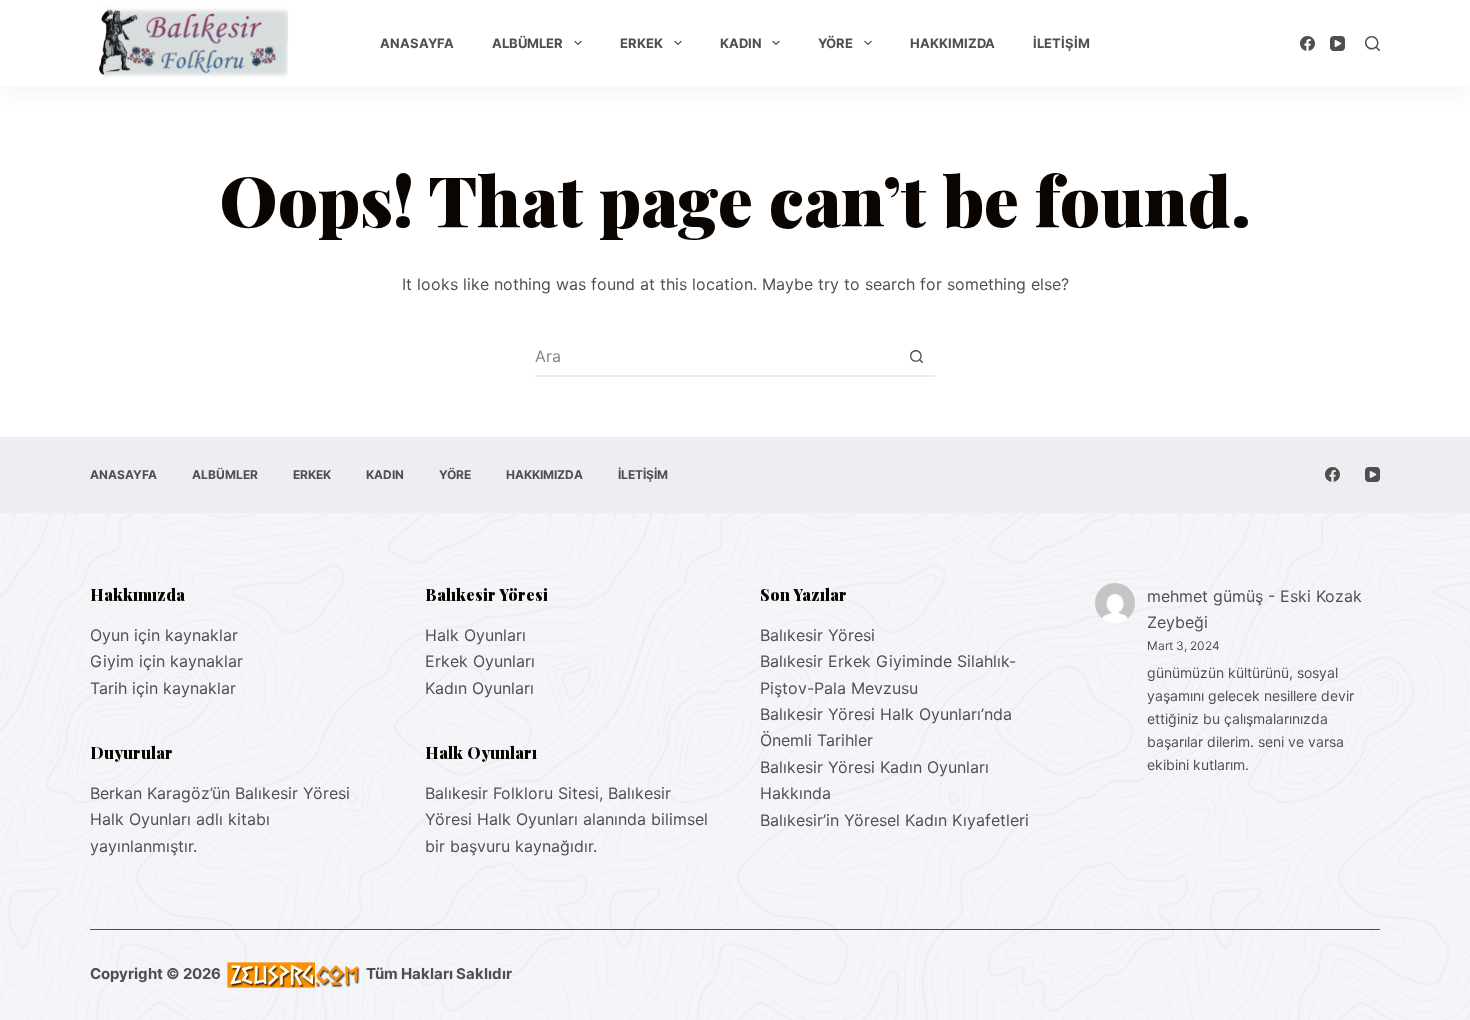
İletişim (1061, 43)
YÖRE (835, 43)
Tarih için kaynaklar (163, 688)
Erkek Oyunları (480, 661)
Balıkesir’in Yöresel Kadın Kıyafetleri (894, 820)
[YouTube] (1337, 43)
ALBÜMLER (527, 43)
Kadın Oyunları (479, 688)
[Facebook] (1307, 43)
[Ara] (1372, 43)
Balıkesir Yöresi (817, 635)
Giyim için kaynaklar (166, 661)
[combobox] (716, 356)
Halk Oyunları (475, 635)
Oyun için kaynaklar (164, 635)
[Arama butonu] (916, 356)
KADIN (741, 43)
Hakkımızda (952, 43)
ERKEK (641, 43)
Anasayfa (417, 43)
